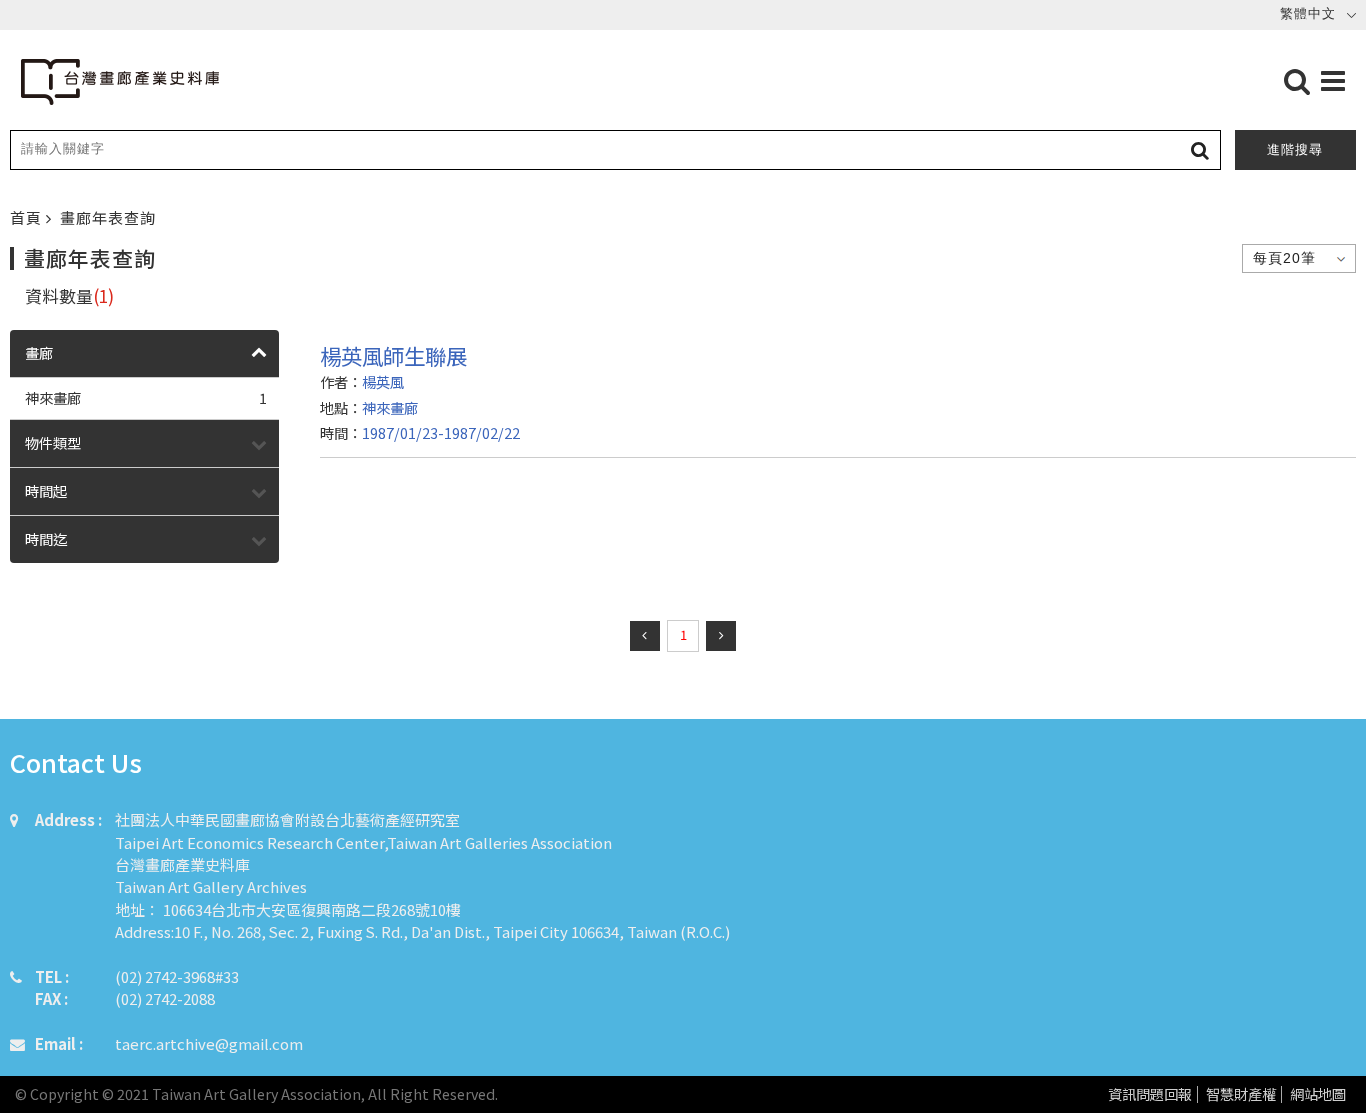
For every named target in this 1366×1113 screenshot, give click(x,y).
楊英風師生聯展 (393, 355)
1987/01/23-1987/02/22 (441, 432)
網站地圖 (1318, 1094)
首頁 (28, 217)
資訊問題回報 (1150, 1094)
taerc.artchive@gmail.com (209, 1043)
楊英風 (383, 381)
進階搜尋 (1295, 149)
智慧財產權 (1241, 1094)
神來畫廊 (146, 397)
